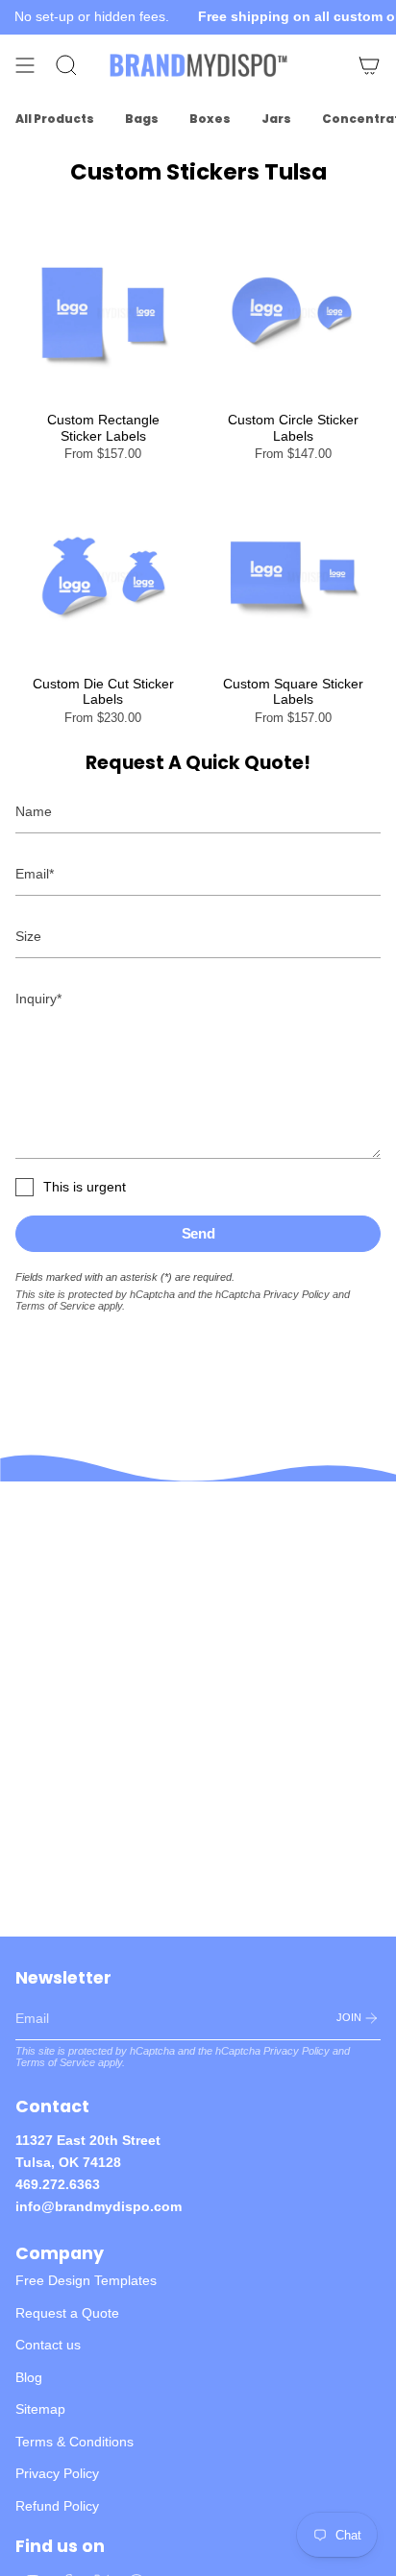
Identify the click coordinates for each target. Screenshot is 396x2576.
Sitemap (40, 2409)
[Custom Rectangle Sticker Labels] (103, 313)
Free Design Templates (86, 2280)
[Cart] (369, 65)
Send (198, 1233)
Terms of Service (55, 1306)
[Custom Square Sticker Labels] (293, 577)
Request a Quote (67, 2313)
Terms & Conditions (74, 2442)
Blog (29, 2377)
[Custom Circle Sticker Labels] (293, 313)
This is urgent (85, 1187)
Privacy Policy (297, 1294)
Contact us (48, 2345)
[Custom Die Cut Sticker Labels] (103, 577)
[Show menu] (25, 65)
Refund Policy (57, 2506)
